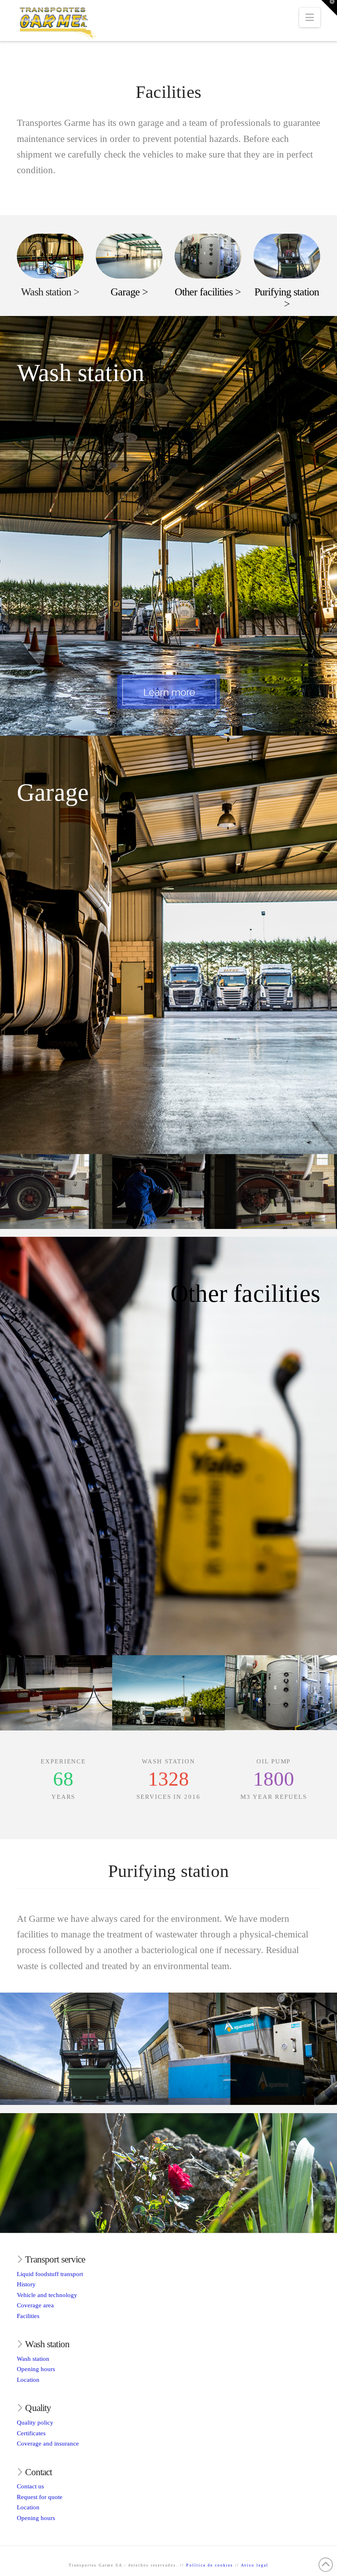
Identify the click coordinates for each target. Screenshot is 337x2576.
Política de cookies (210, 2565)
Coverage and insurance (48, 2444)
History (26, 2284)
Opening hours (36, 2369)
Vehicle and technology (47, 2295)
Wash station (33, 2359)
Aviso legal (255, 2565)
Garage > (129, 292)
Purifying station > (287, 298)
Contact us (30, 2486)
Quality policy (35, 2423)
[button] (310, 17)
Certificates (31, 2433)
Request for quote (40, 2497)
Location (28, 2380)
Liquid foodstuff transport (50, 2274)
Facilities (28, 2316)
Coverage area (35, 2305)
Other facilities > (208, 292)
